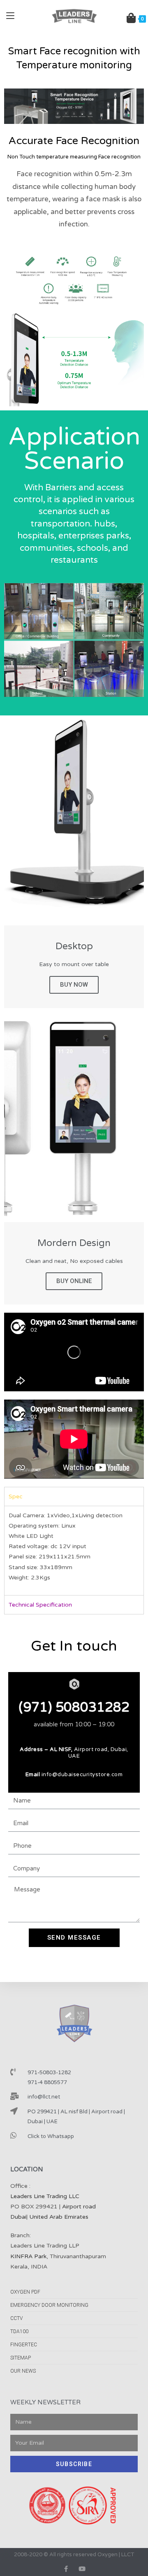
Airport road (79, 2207)
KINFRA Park (28, 2256)
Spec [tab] (16, 1496)
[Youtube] (82, 2569)
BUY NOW (74, 985)
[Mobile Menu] (10, 16)
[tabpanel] (74, 1550)
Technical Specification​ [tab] (40, 1605)
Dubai (18, 2217)
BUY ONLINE (74, 1281)
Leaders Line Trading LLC (45, 2196)
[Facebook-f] (66, 2569)
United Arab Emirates (59, 2217)
